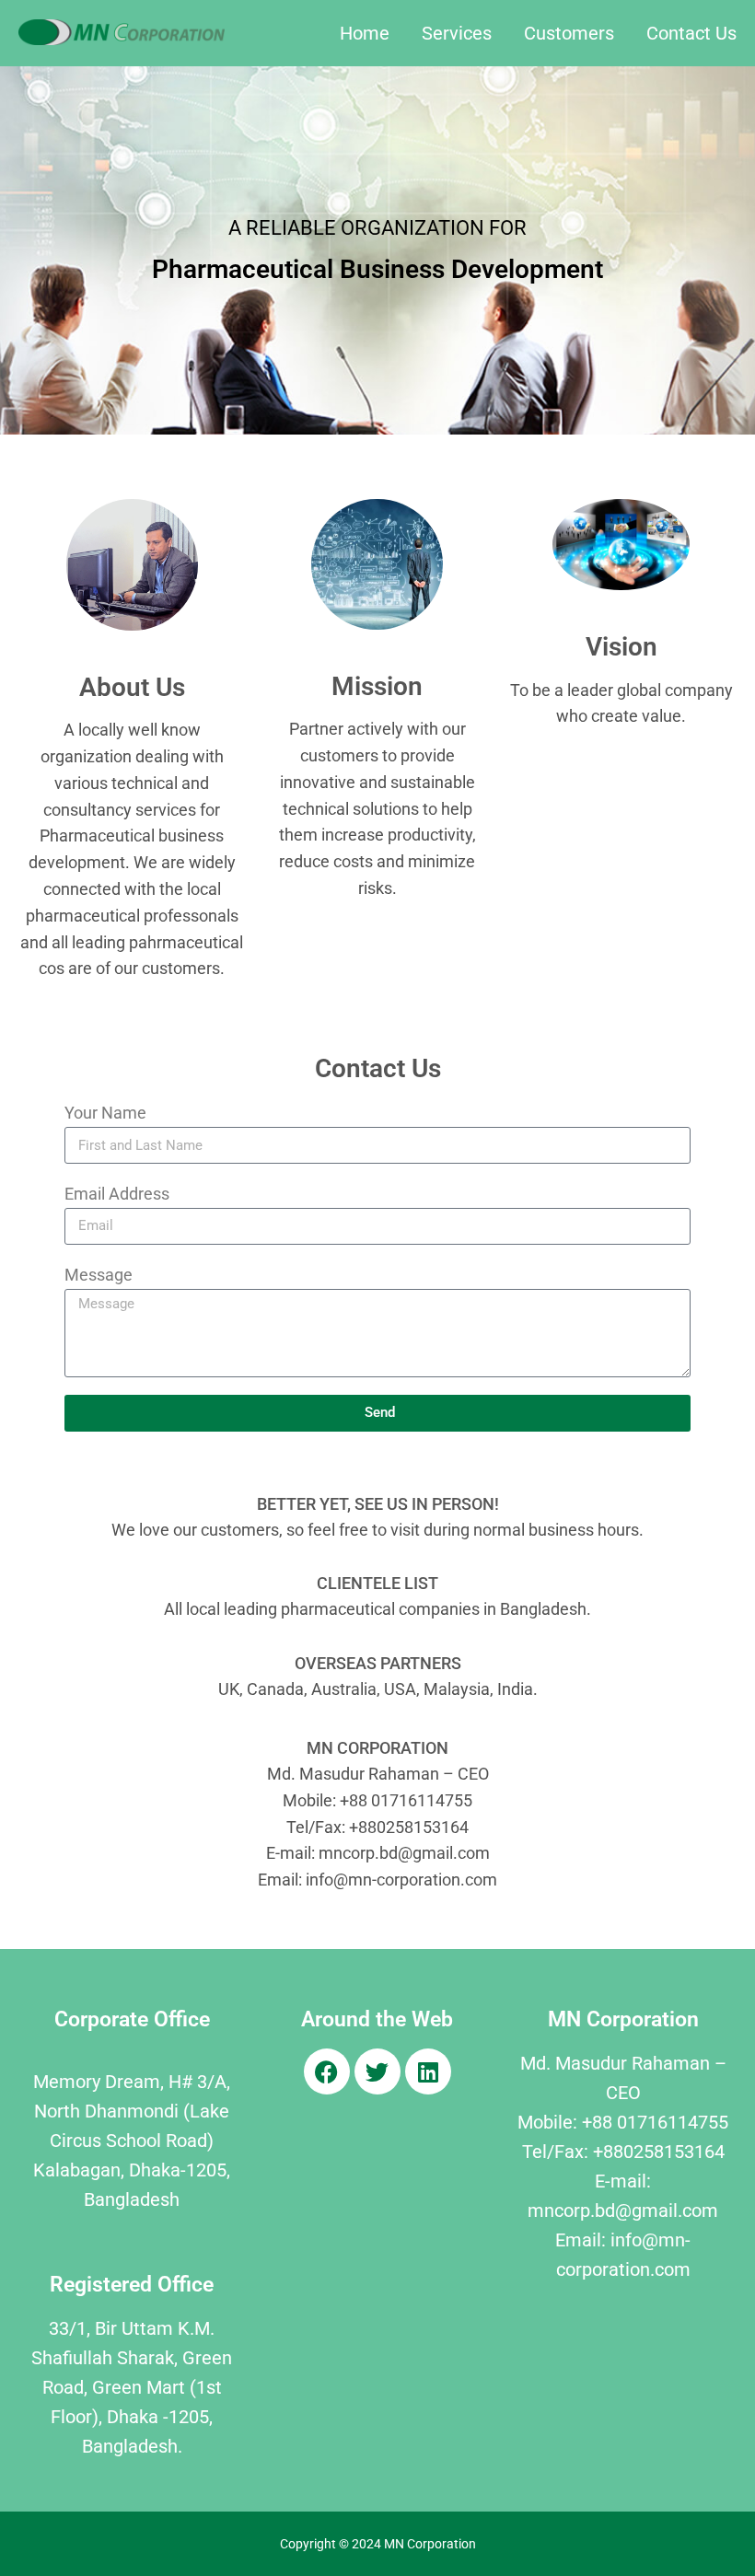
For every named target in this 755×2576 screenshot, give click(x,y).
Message (99, 1275)
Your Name (105, 1113)
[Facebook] (327, 2071)
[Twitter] (377, 2071)
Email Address (117, 1194)
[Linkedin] (428, 2071)
